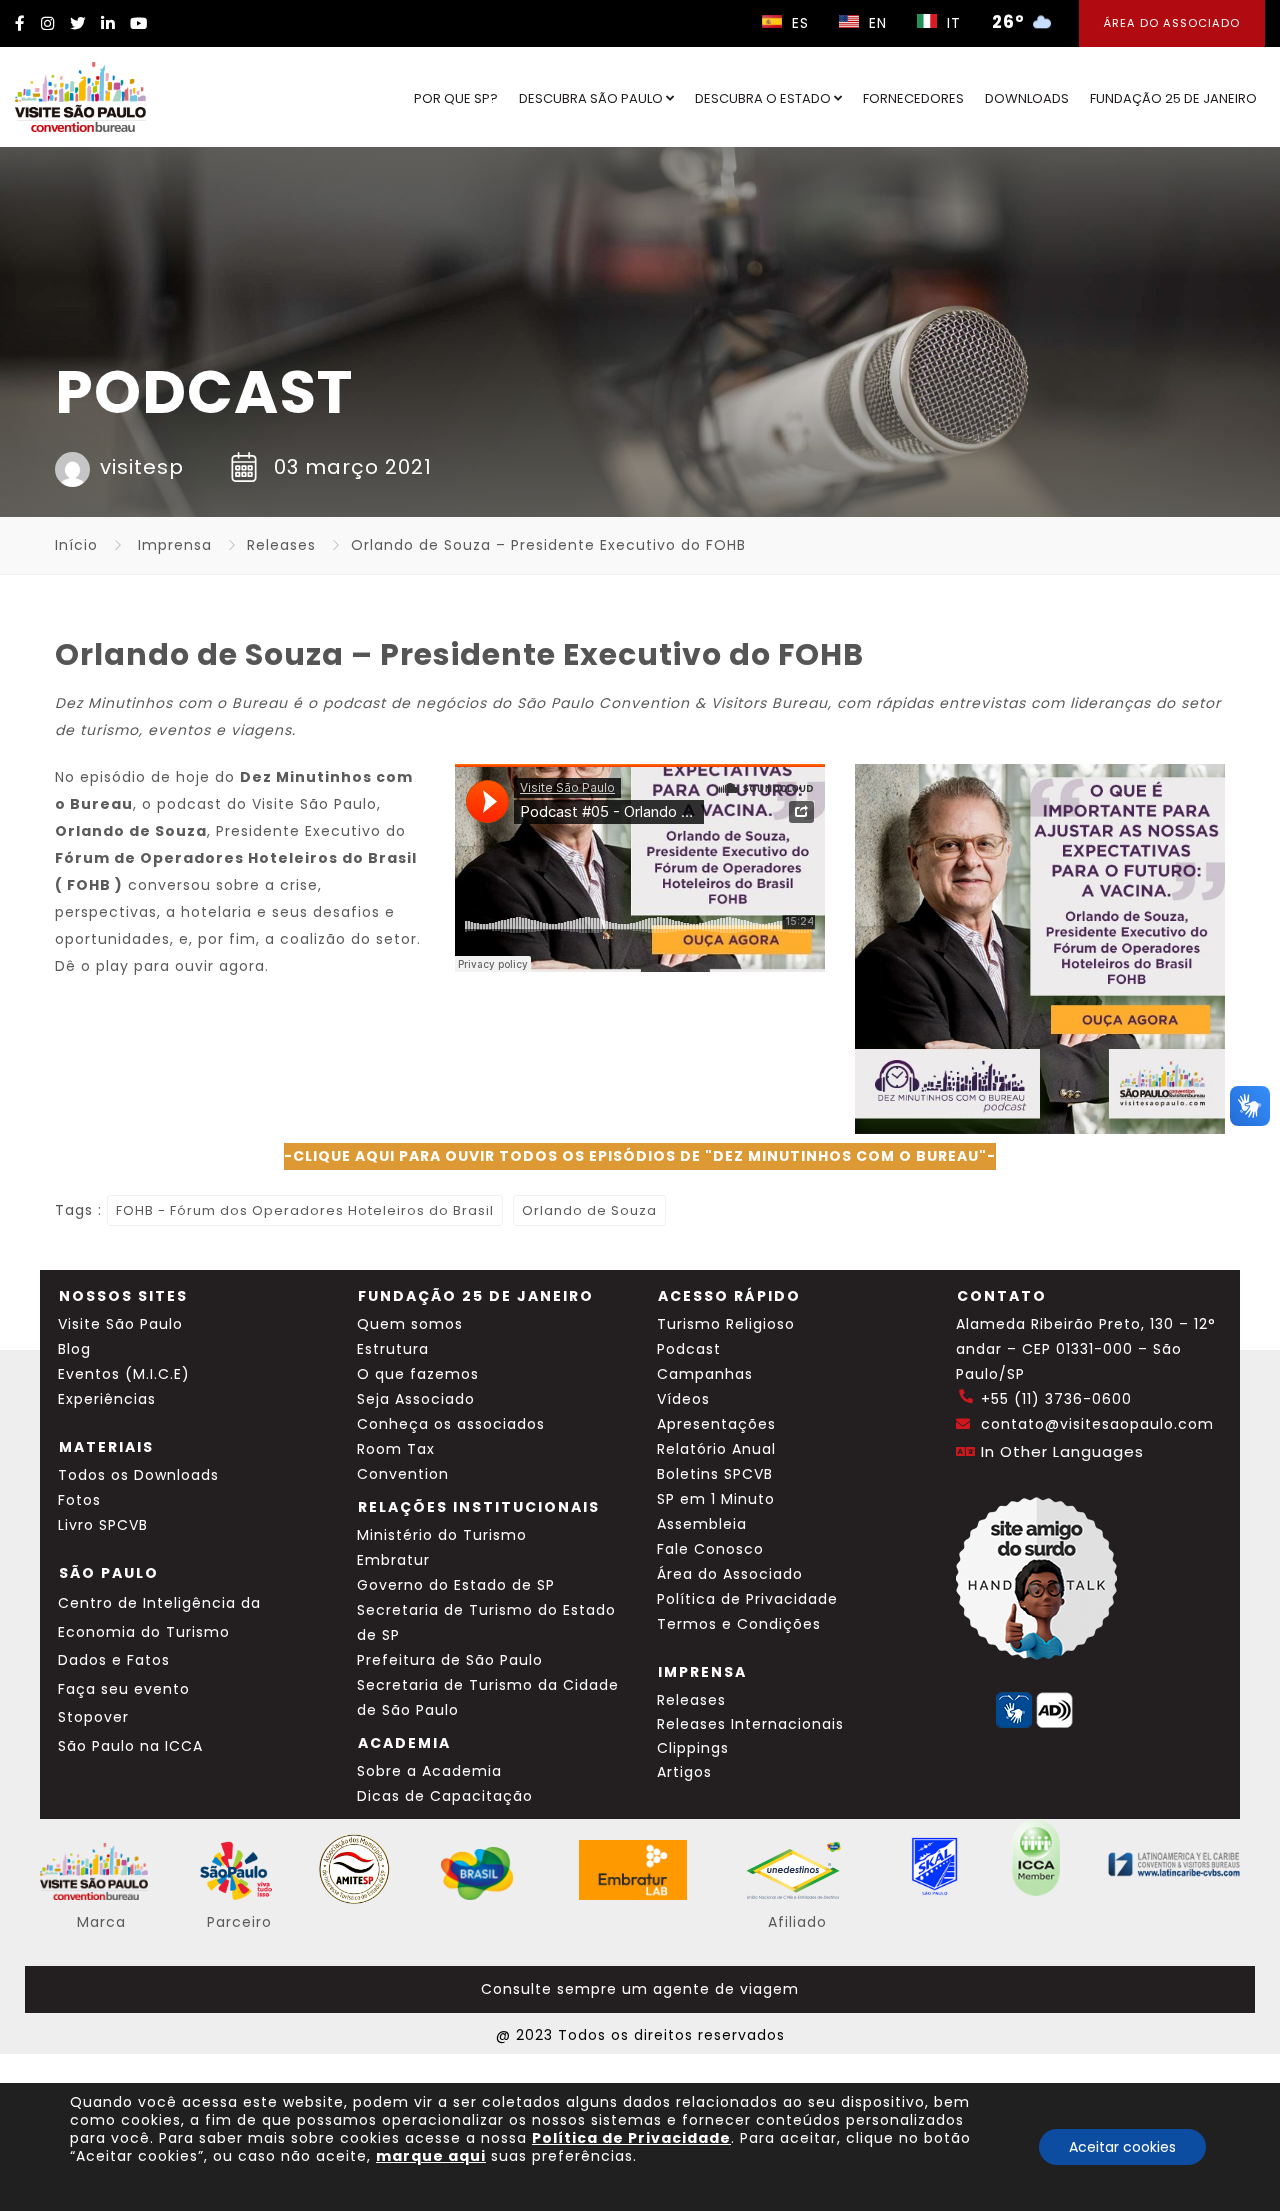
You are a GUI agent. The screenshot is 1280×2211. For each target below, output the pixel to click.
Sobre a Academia (429, 1771)
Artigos (684, 1772)
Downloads (1027, 98)
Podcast (689, 1349)
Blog (74, 1349)
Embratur (393, 1560)
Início (76, 545)
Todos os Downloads (138, 1475)
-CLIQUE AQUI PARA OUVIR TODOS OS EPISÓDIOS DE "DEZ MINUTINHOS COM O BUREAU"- (640, 1156)
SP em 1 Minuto (716, 1499)
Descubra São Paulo (592, 98)
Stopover (93, 1717)
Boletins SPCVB (715, 1474)
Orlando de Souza (589, 1210)
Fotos (79, 1500)
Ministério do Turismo (442, 1535)
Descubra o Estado (764, 98)
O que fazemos (418, 1374)
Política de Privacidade (747, 1599)
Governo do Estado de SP (456, 1585)
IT (951, 23)
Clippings (693, 1748)
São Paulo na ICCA (130, 1746)
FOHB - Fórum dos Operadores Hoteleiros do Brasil (305, 1210)
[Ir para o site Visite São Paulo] (80, 97)
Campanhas (705, 1374)
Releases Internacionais (750, 1724)
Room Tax (396, 1449)
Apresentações (716, 1424)
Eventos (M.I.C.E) (124, 1374)
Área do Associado (1172, 23)
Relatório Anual (716, 1449)
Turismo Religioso (726, 1324)
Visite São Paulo (120, 1324)
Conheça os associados (451, 1424)
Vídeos (683, 1399)
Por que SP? (456, 98)
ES (798, 23)
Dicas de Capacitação (445, 1796)
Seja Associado (416, 1399)
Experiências (107, 1399)
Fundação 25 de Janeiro (1173, 98)
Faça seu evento (124, 1689)
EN (875, 23)
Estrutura (393, 1349)
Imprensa (175, 545)
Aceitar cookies (1122, 2147)
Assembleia (702, 1524)
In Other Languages (1062, 1451)
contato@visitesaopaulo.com (1097, 1424)
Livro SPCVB (103, 1525)
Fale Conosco (710, 1549)
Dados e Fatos (114, 1660)
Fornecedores (913, 98)
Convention (403, 1474)
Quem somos (410, 1324)
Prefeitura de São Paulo (450, 1660)
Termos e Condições (739, 1624)
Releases (281, 545)
